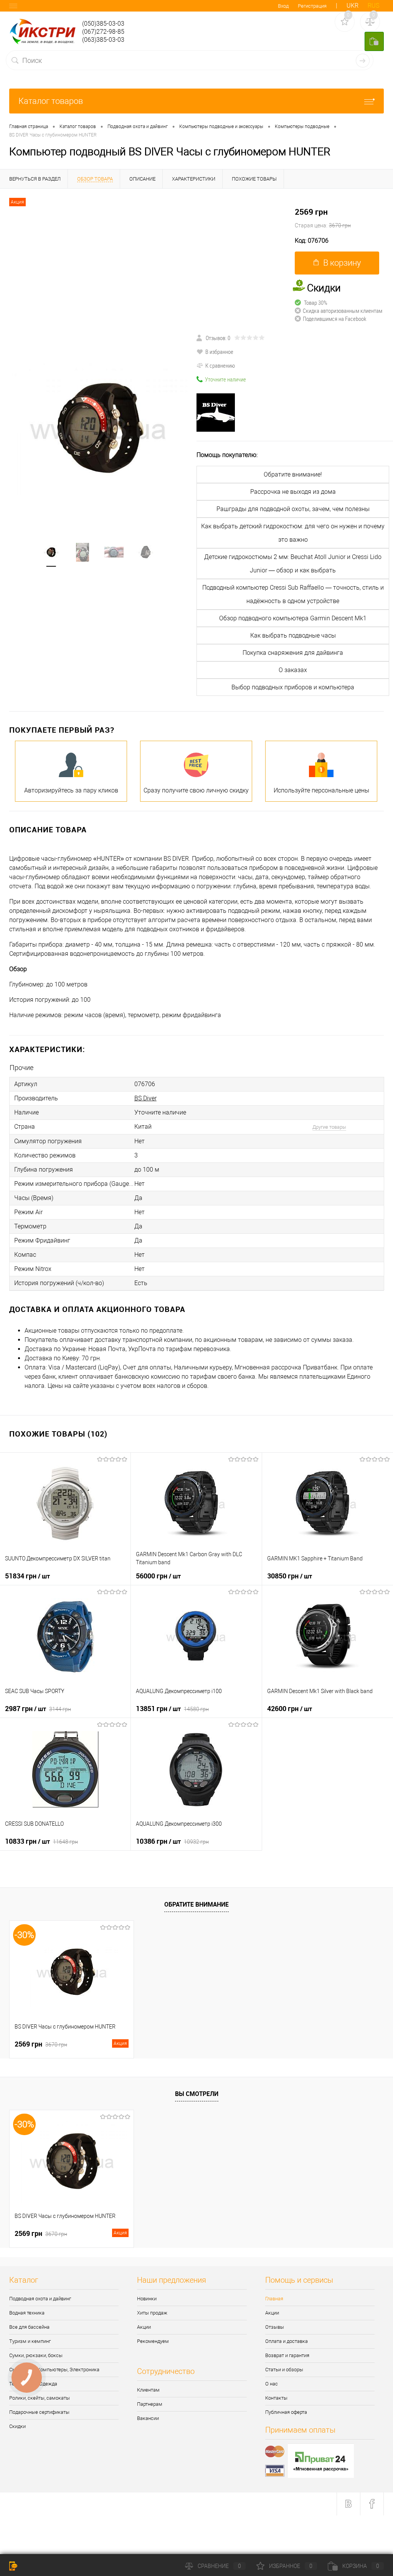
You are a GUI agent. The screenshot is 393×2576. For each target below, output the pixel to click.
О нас (272, 2384)
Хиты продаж (152, 2313)
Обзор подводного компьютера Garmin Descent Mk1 (293, 618)
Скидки (17, 2426)
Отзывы (275, 2327)
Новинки (147, 2299)
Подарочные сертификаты (39, 2412)
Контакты (276, 2398)
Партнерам (150, 2404)
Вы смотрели (197, 2094)
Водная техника (27, 2313)
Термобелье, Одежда (33, 2384)
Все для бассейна (29, 2327)
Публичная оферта (286, 2412)
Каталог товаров (51, 101)
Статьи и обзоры (284, 2370)
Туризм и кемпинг (30, 2341)
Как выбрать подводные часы (293, 635)
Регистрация (312, 6)
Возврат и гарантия (287, 2355)
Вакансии (148, 2418)
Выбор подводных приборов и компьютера (293, 687)
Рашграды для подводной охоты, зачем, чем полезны (293, 509)
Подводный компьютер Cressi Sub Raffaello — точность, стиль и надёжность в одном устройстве (293, 594)
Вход (283, 6)
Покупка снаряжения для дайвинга (293, 653)
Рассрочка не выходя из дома (293, 492)
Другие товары (329, 1127)
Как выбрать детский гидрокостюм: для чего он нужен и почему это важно (293, 533)
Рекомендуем (153, 2341)
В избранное (219, 352)
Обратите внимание (196, 1904)
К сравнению (220, 365)
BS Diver (145, 1098)
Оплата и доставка (286, 2341)
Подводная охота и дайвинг (40, 2299)
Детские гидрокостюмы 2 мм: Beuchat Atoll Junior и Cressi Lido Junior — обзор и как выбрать (293, 564)
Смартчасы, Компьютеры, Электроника (54, 2370)
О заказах (293, 670)
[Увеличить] (98, 429)
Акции (144, 2327)
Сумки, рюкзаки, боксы (36, 2355)
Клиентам (148, 2390)
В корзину (342, 263)
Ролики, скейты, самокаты (40, 2398)
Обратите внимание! (293, 474)
